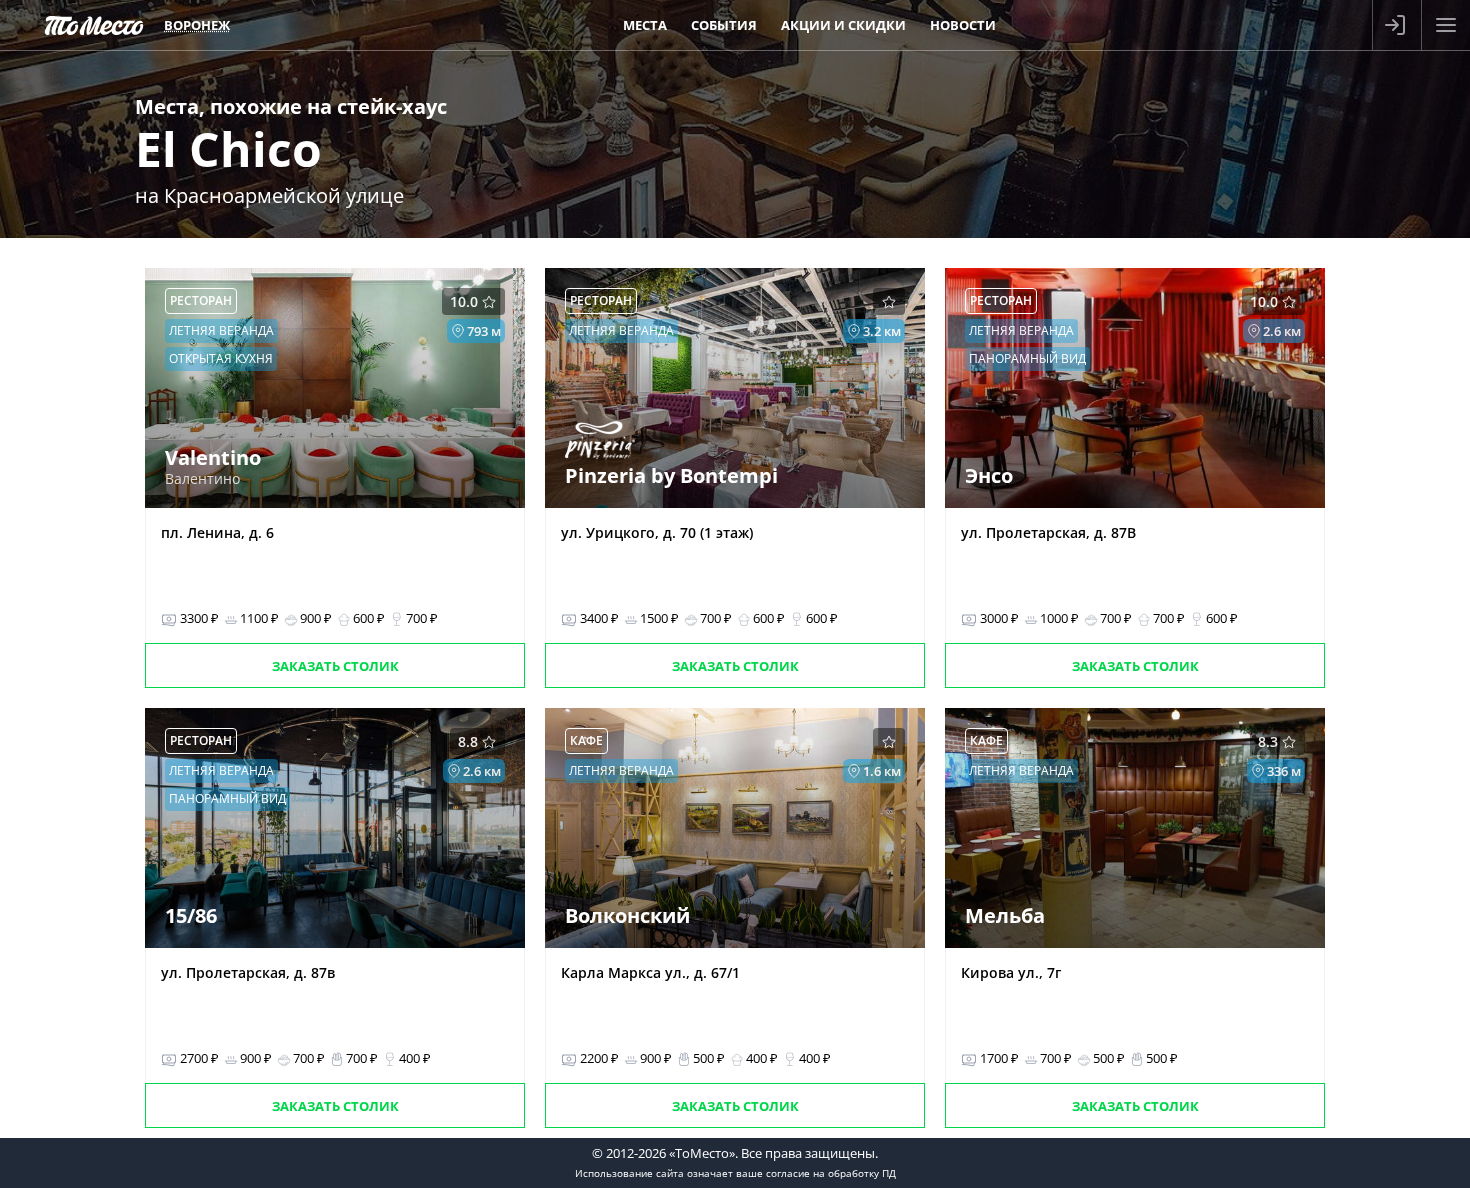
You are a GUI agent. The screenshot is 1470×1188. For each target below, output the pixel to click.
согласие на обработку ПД (831, 1173)
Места (645, 25)
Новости (963, 25)
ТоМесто (94, 25)
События (724, 25)
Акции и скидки (843, 25)
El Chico (228, 148)
